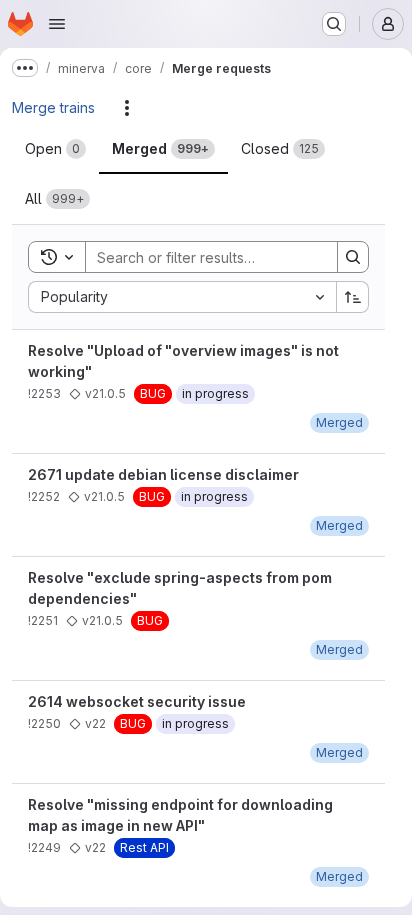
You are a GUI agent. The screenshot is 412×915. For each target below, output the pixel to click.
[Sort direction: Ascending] (353, 297)
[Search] (353, 257)
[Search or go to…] (334, 24)
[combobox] (182, 297)
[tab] (55, 149)
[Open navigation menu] (57, 24)
